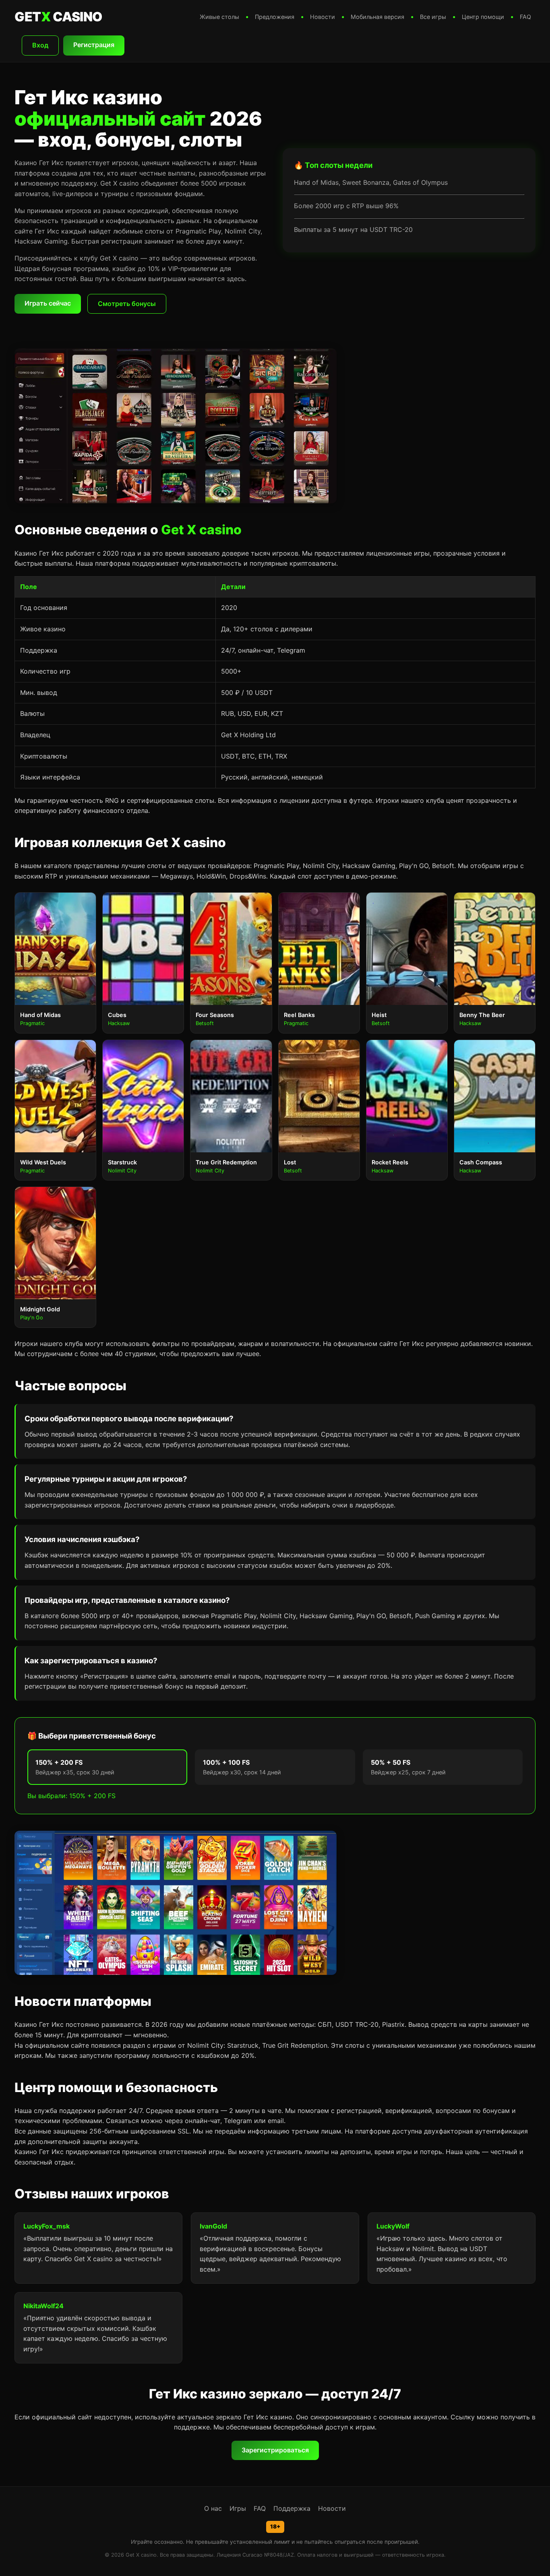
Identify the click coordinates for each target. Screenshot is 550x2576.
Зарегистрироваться (275, 2450)
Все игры (433, 17)
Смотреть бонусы (127, 304)
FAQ (525, 17)
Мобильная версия (377, 17)
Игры (238, 2508)
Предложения (275, 17)
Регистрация (94, 45)
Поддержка (292, 2508)
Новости (323, 17)
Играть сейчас (48, 303)
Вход (40, 45)
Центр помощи (483, 17)
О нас (213, 2508)
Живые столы (219, 17)
